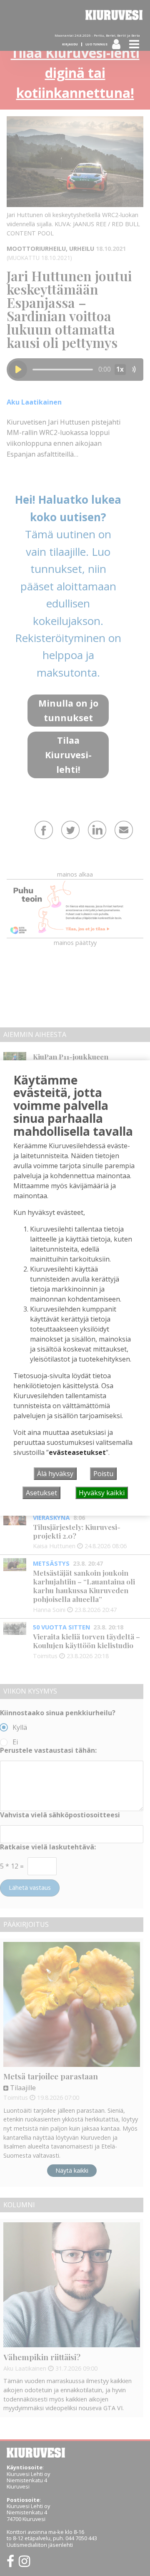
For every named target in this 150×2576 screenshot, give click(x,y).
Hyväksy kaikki (102, 1493)
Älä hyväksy (55, 1474)
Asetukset (41, 1493)
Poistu (103, 1474)
